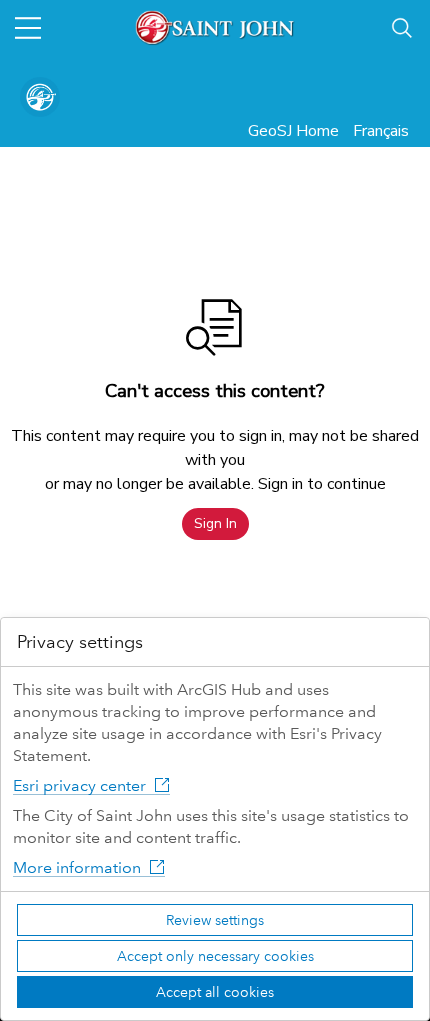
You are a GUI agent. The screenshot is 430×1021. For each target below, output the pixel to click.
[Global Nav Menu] (28, 28)
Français (381, 131)
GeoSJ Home (293, 131)
